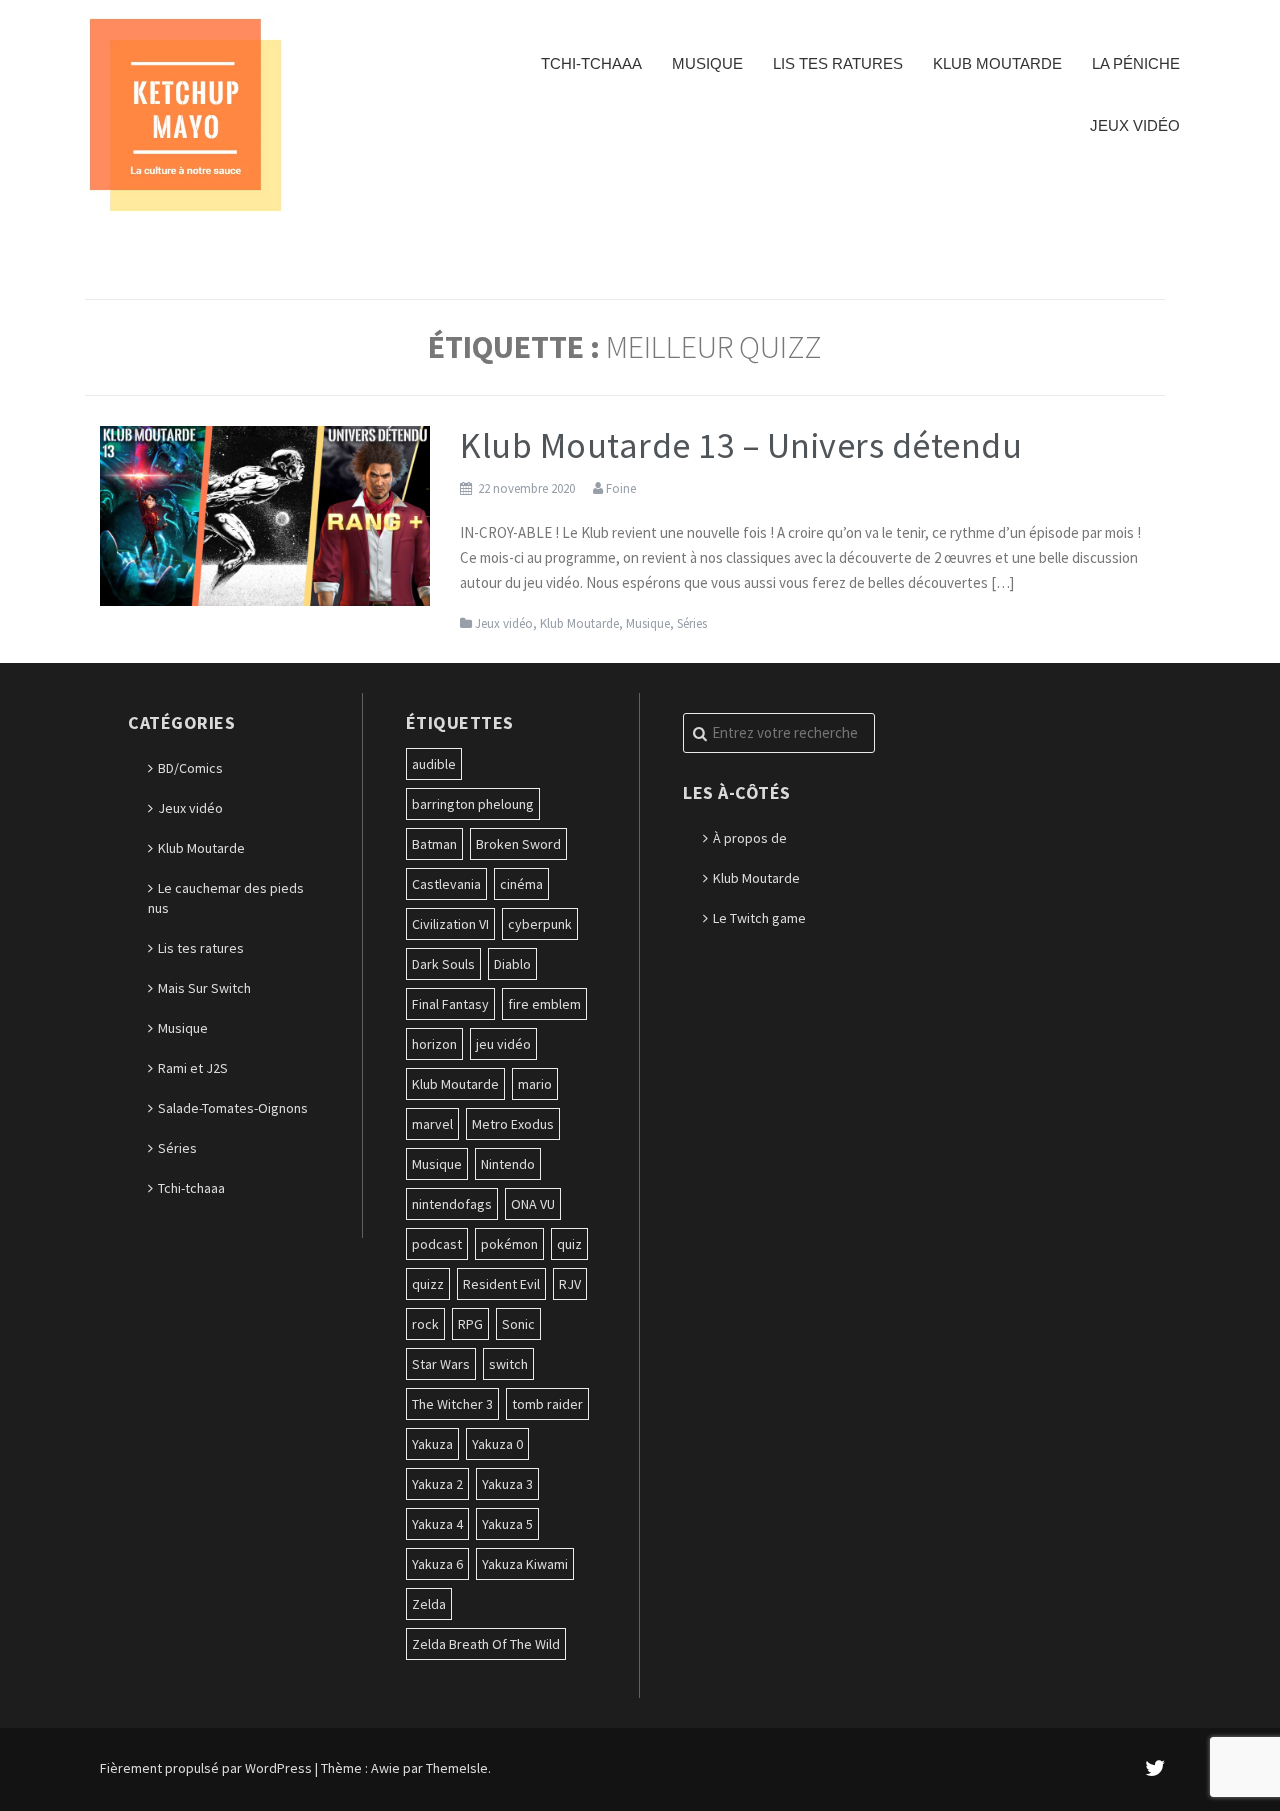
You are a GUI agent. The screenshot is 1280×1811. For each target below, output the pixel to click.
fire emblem (544, 1004)
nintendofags (452, 1204)
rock (425, 1324)
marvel (432, 1124)
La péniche (1136, 63)
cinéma (521, 884)
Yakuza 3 (507, 1484)
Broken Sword (518, 844)
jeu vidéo (503, 1044)
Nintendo (508, 1164)
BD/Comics (190, 768)
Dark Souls (443, 964)
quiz (569, 1244)
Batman (434, 844)
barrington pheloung (473, 804)
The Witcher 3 (452, 1404)
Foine (621, 488)
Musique (707, 63)
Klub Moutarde (997, 63)
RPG (470, 1324)
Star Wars (441, 1364)
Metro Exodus (513, 1124)
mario (535, 1084)
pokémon (509, 1244)
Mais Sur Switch (204, 988)
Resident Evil (501, 1284)
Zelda (429, 1604)
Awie (385, 1768)
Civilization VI (450, 924)
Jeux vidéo (1135, 125)
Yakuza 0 (497, 1444)
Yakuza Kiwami (525, 1564)
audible (434, 764)
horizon (434, 1044)
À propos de (750, 838)
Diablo (512, 964)
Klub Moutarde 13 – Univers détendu (741, 445)
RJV (570, 1284)
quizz (428, 1284)
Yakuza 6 (437, 1564)
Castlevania (446, 884)
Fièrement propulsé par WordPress (206, 1768)
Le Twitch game (759, 918)
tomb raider (547, 1404)
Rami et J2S (193, 1068)
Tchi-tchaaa (591, 63)
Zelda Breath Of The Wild (486, 1644)
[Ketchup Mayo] (185, 113)
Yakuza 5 (507, 1524)
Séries (692, 623)
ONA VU (533, 1204)
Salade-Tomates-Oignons (233, 1108)
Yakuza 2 (437, 1484)
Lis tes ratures (838, 63)
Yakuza (432, 1444)
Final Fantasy (450, 1004)
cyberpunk (540, 924)
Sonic (518, 1324)
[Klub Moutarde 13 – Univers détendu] (265, 514)
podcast (437, 1244)
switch (508, 1364)
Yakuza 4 (437, 1524)
